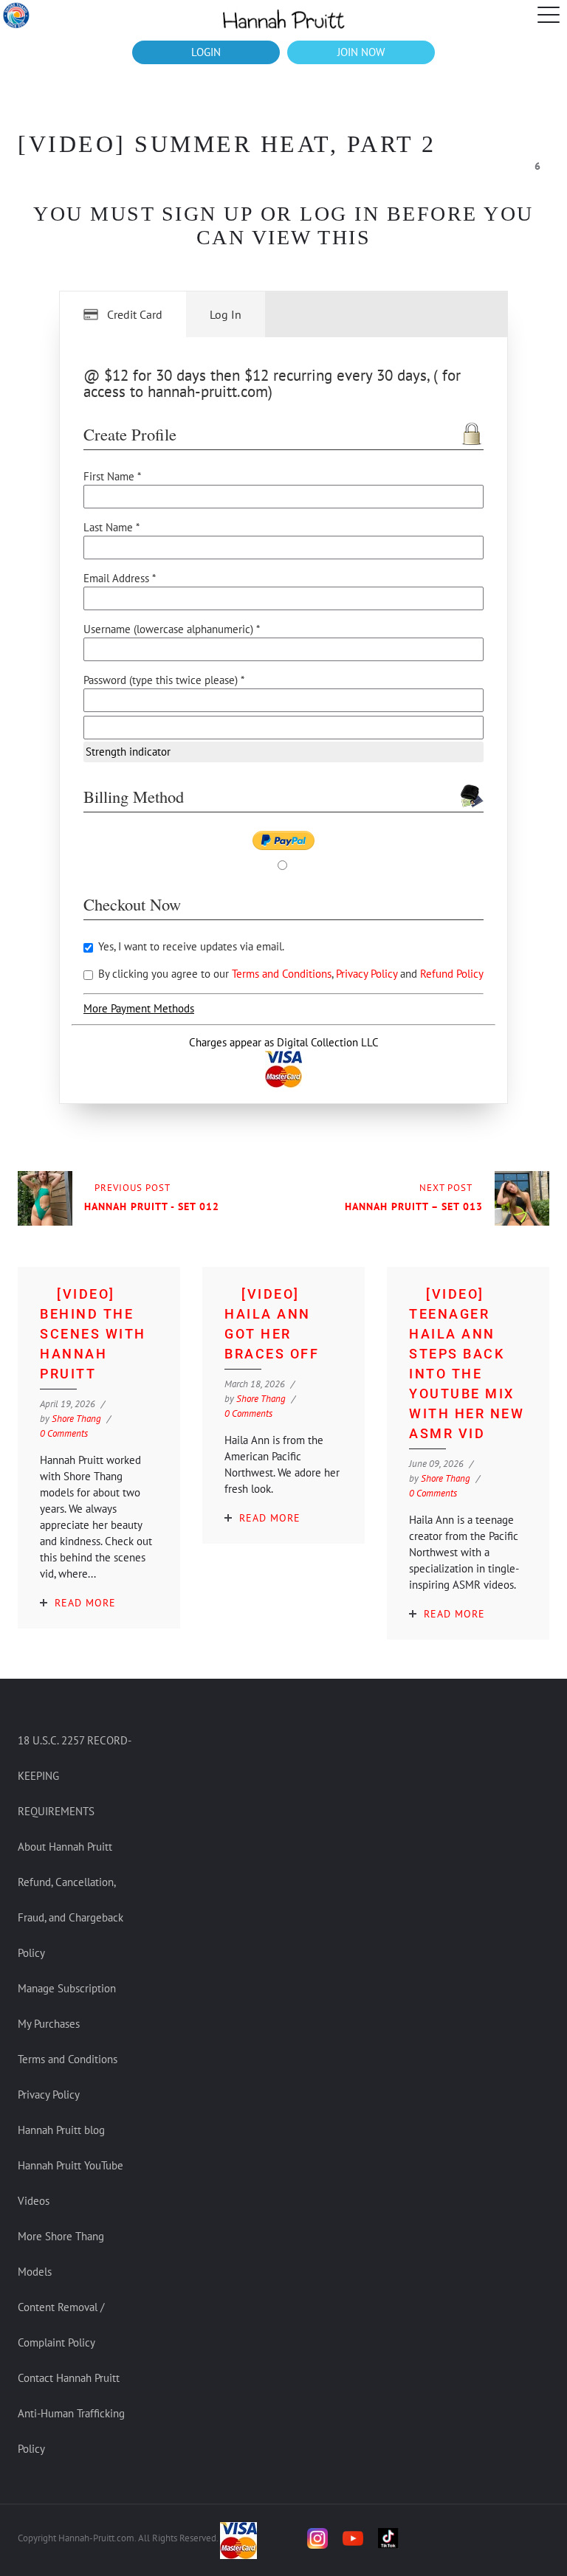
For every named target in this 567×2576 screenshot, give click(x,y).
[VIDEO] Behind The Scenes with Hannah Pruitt (93, 1334)
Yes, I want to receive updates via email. (190, 946)
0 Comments (64, 1433)
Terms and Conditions (282, 974)
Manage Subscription (67, 1988)
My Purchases (49, 2024)
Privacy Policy (368, 974)
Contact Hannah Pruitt (69, 2378)
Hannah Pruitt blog (61, 2130)
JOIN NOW (361, 52)
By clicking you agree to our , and (289, 974)
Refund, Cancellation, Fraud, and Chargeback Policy (71, 1917)
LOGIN (206, 52)
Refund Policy (452, 974)
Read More (85, 1603)
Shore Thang (76, 1419)
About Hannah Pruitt (65, 1847)
